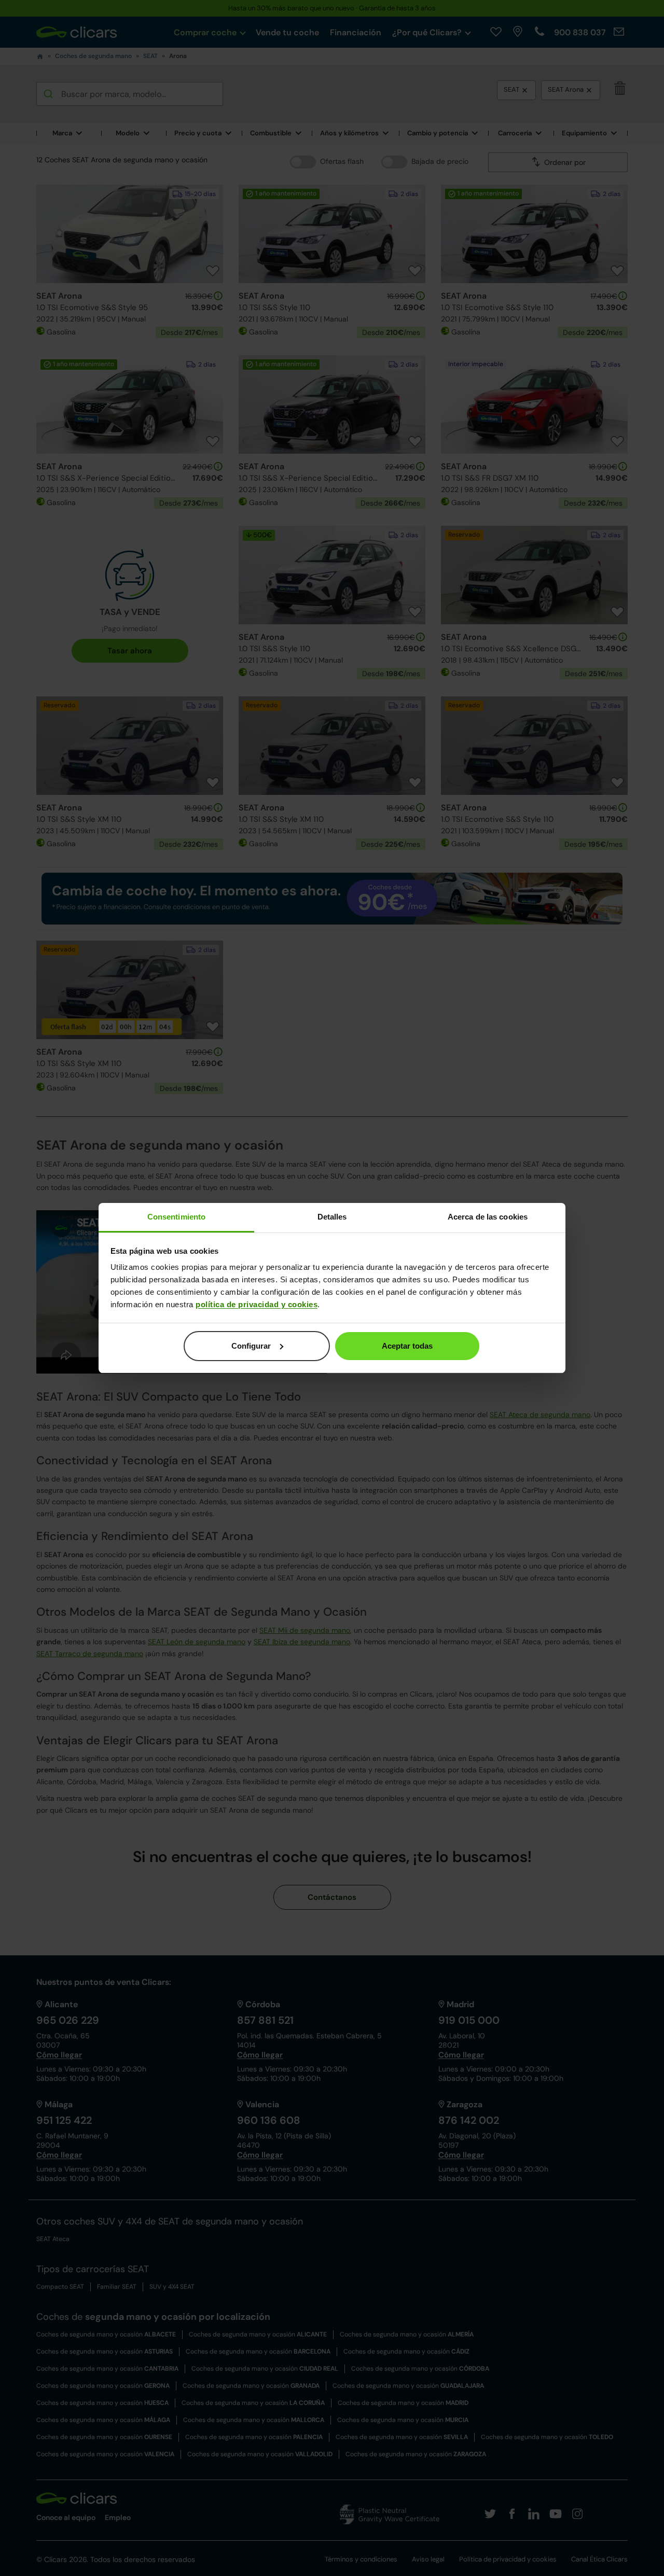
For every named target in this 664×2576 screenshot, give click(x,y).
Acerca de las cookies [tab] (488, 1217)
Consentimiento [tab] (176, 1217)
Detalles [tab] (332, 1217)
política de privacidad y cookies (257, 1304)
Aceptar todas (407, 1346)
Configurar (251, 1346)
